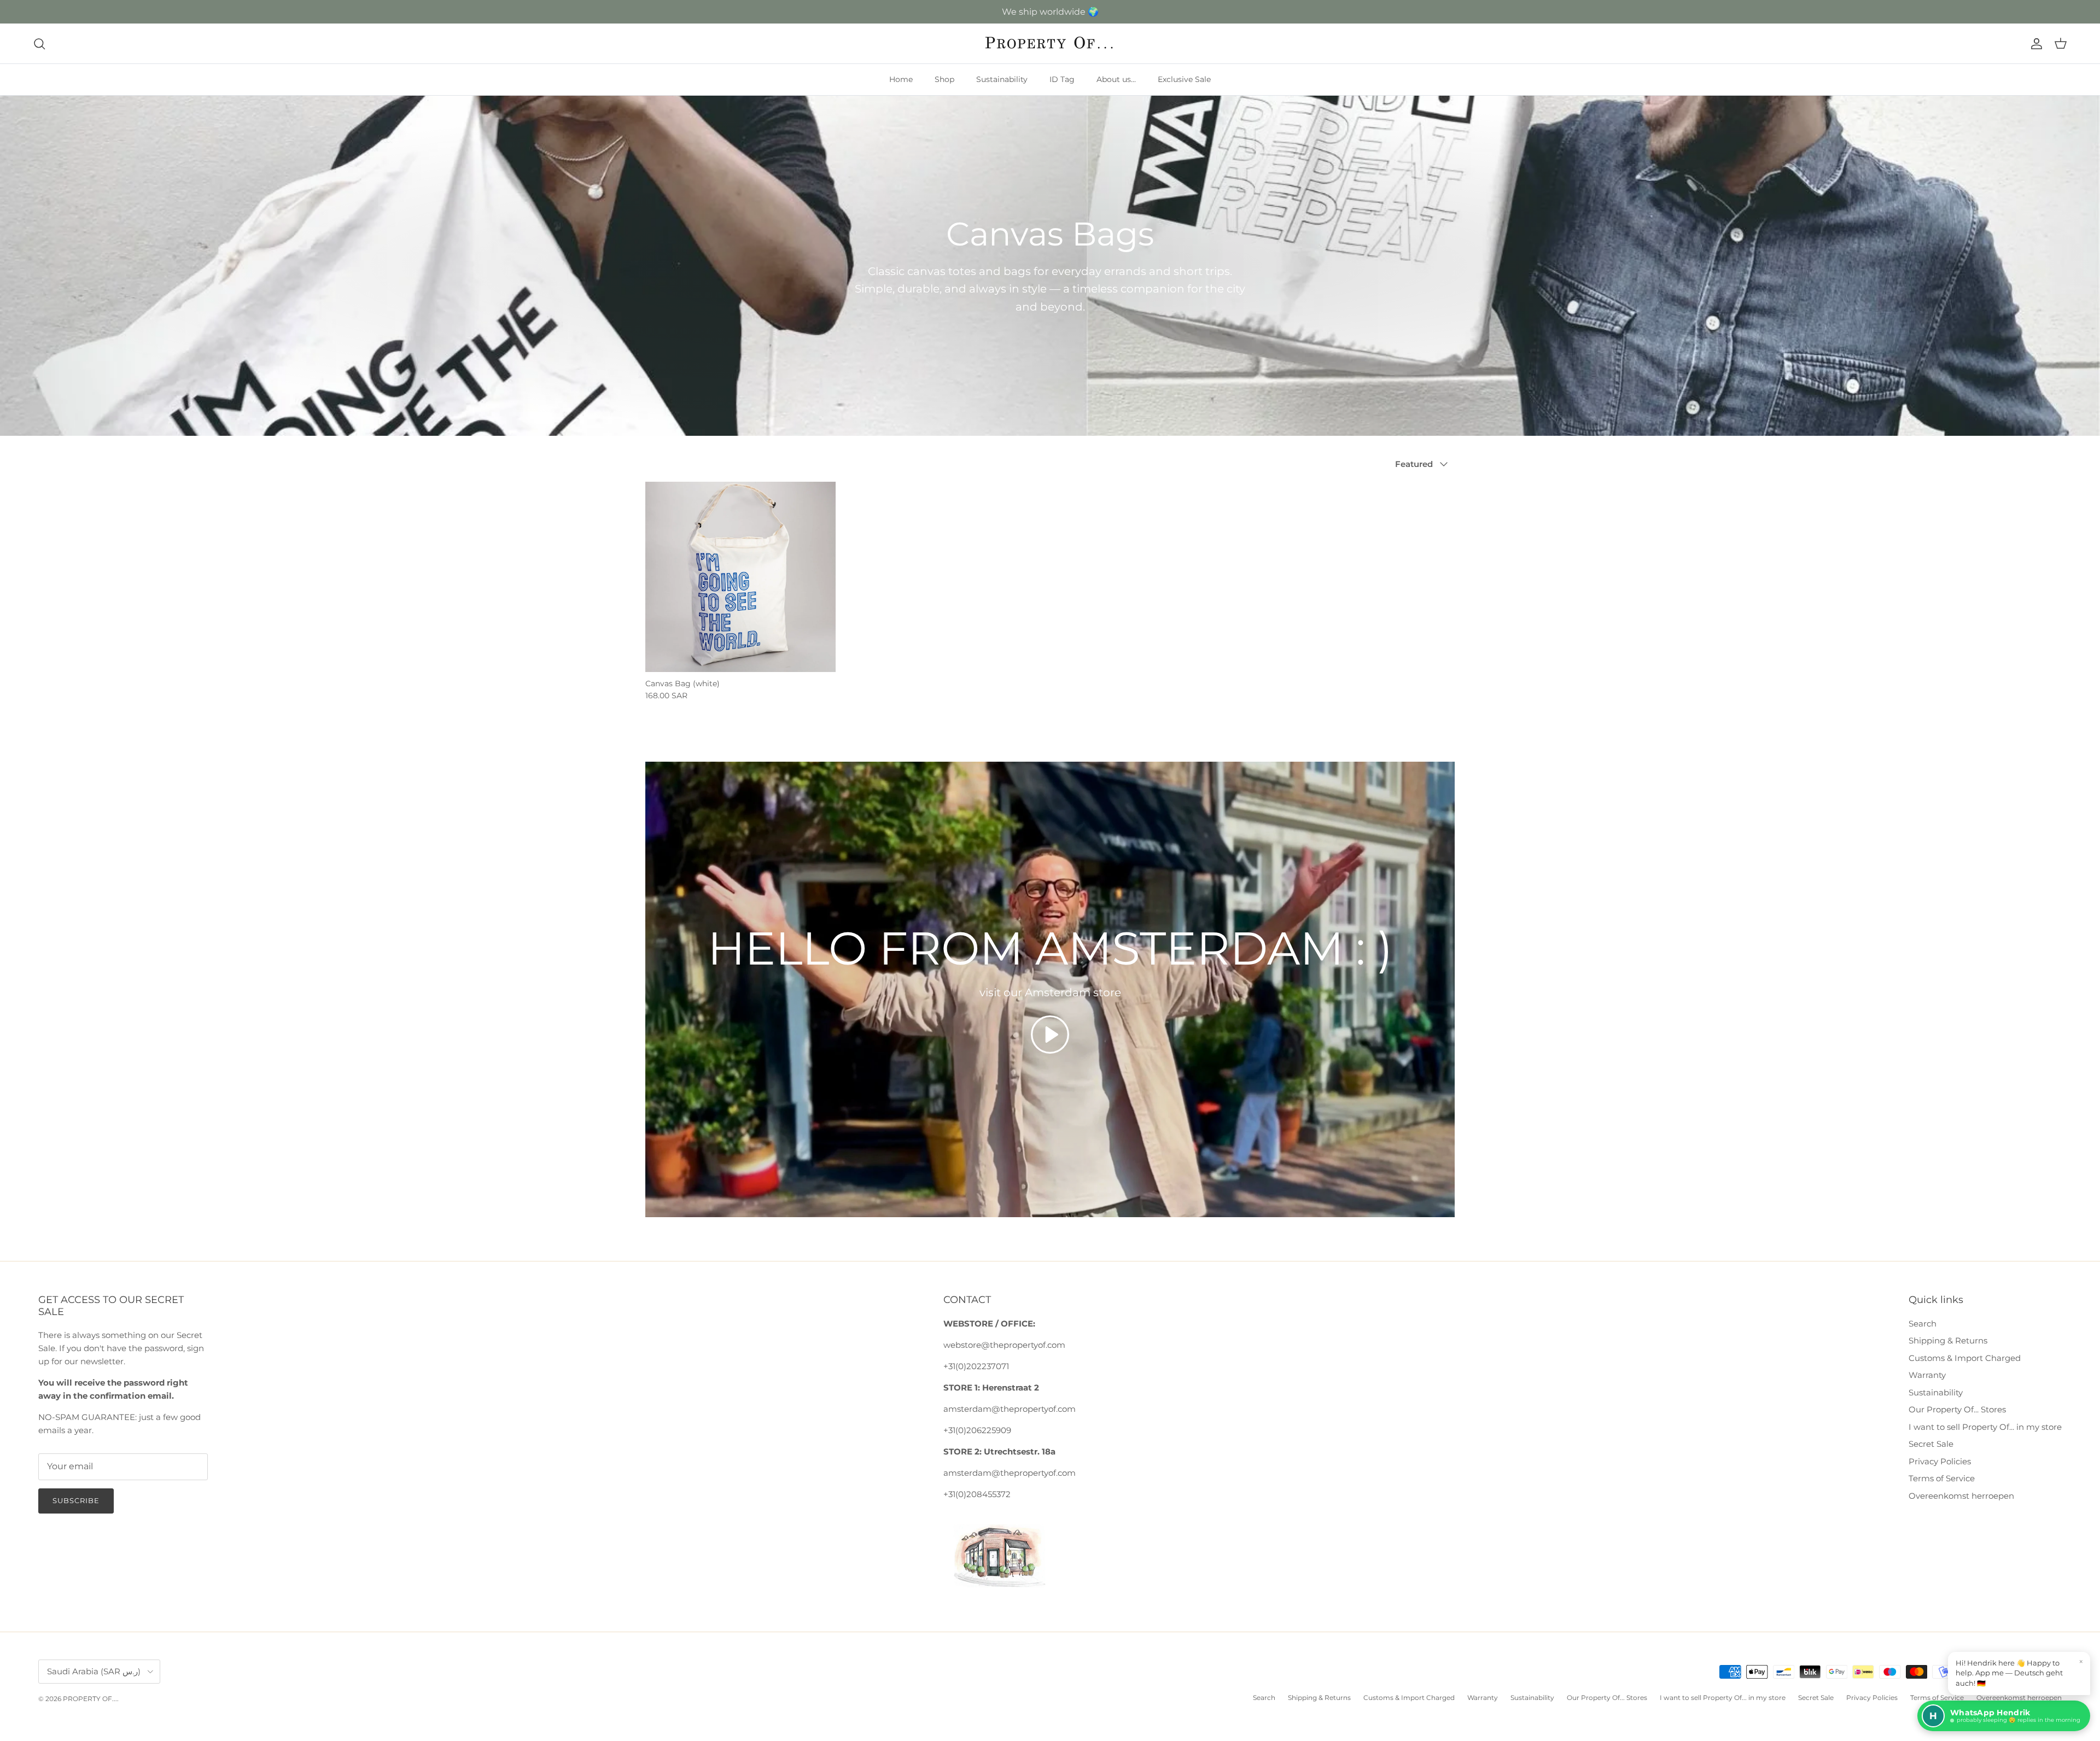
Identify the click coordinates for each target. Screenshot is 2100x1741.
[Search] (39, 44)
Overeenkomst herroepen (1961, 1496)
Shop (944, 79)
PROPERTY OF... (90, 1699)
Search (1923, 1324)
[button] (1050, 1035)
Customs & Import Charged (1965, 1358)
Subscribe (76, 1500)
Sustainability (1002, 79)
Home (901, 79)
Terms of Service (1942, 1478)
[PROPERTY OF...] (1050, 43)
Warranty (1927, 1375)
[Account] (2034, 44)
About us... (1116, 79)
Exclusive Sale (1184, 79)
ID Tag (1062, 79)
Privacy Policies (1940, 1461)
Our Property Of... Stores (1957, 1409)
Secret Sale (1931, 1444)
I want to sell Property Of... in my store (1985, 1427)
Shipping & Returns (1948, 1340)
